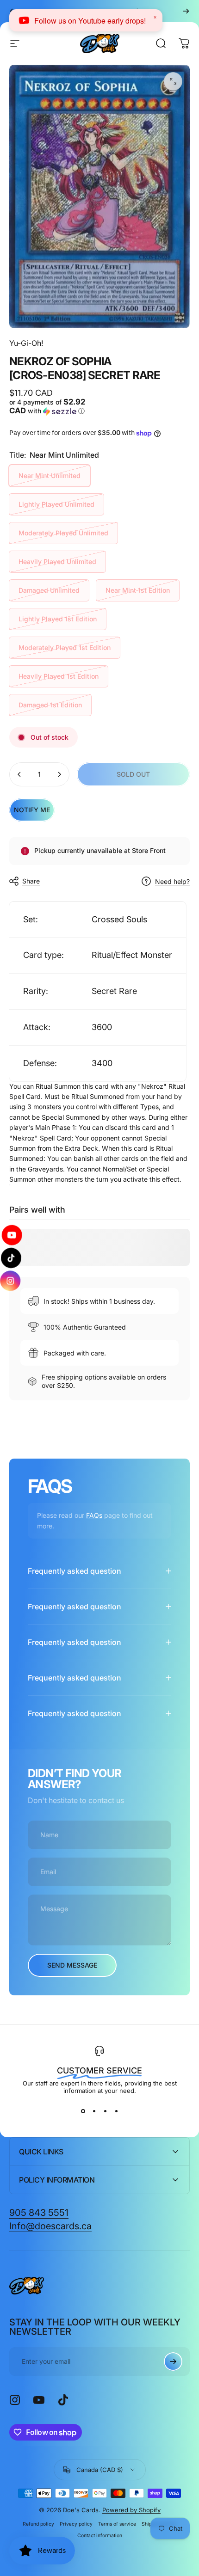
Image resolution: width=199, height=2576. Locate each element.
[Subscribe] (173, 2361)
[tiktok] (11, 1258)
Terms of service (117, 2524)
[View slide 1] (83, 2111)
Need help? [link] (172, 881)
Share (31, 881)
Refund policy (38, 2524)
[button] (53, 407)
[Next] (186, 11)
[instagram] (12, 1281)
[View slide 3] (105, 2111)
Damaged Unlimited (49, 590)
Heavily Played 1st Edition (59, 676)
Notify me (32, 810)
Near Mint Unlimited (50, 475)
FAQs (94, 1515)
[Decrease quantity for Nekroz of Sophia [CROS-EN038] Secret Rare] (19, 774)
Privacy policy (76, 2524)
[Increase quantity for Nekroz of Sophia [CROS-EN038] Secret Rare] (59, 774)
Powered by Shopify (131, 2510)
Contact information (100, 2536)
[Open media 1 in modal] (173, 81)
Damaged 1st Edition (50, 705)
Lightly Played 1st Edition (58, 619)
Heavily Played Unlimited (57, 561)
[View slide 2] (94, 2111)
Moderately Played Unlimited (63, 533)
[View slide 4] (116, 2111)
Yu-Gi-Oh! (26, 343)
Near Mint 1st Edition (138, 590)
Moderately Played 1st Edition (65, 647)
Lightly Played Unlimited (56, 504)
